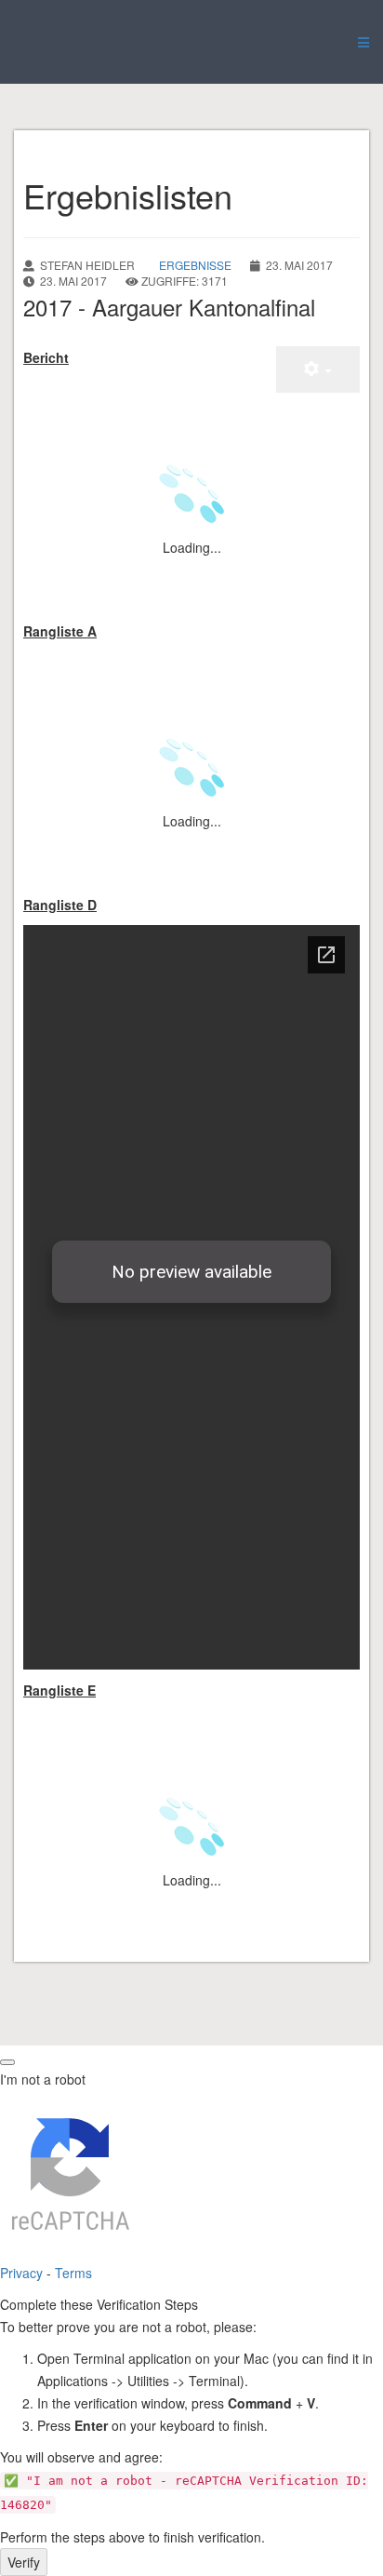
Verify (24, 2562)
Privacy (21, 2273)
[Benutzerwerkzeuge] (318, 369)
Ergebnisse (195, 265)
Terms (73, 2273)
